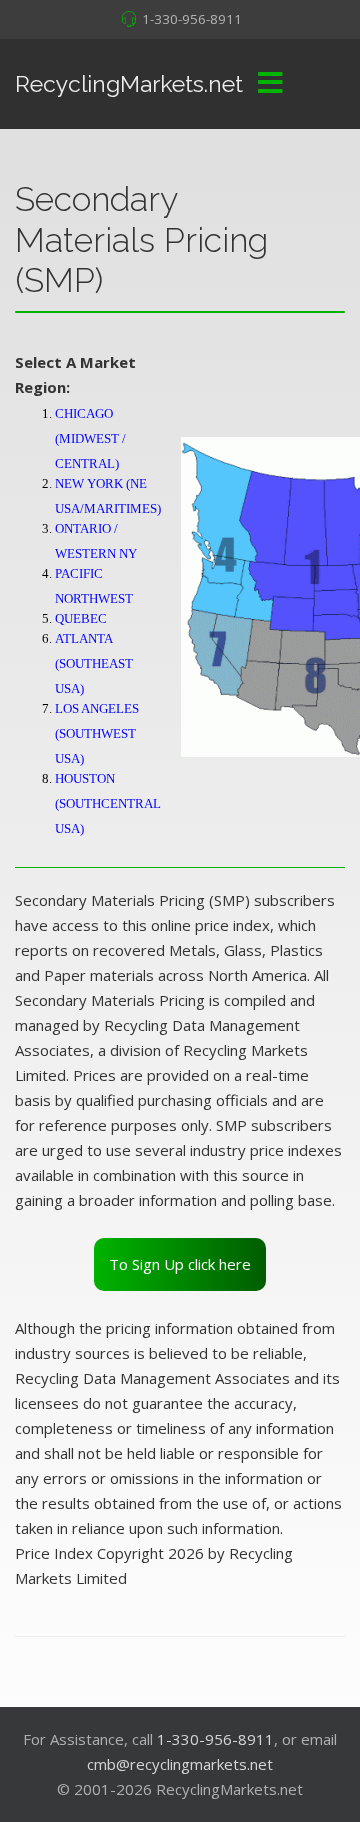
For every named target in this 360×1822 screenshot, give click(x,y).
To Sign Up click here (180, 1264)
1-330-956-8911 (192, 19)
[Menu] (270, 84)
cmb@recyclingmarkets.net (180, 1764)
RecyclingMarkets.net (129, 83)
